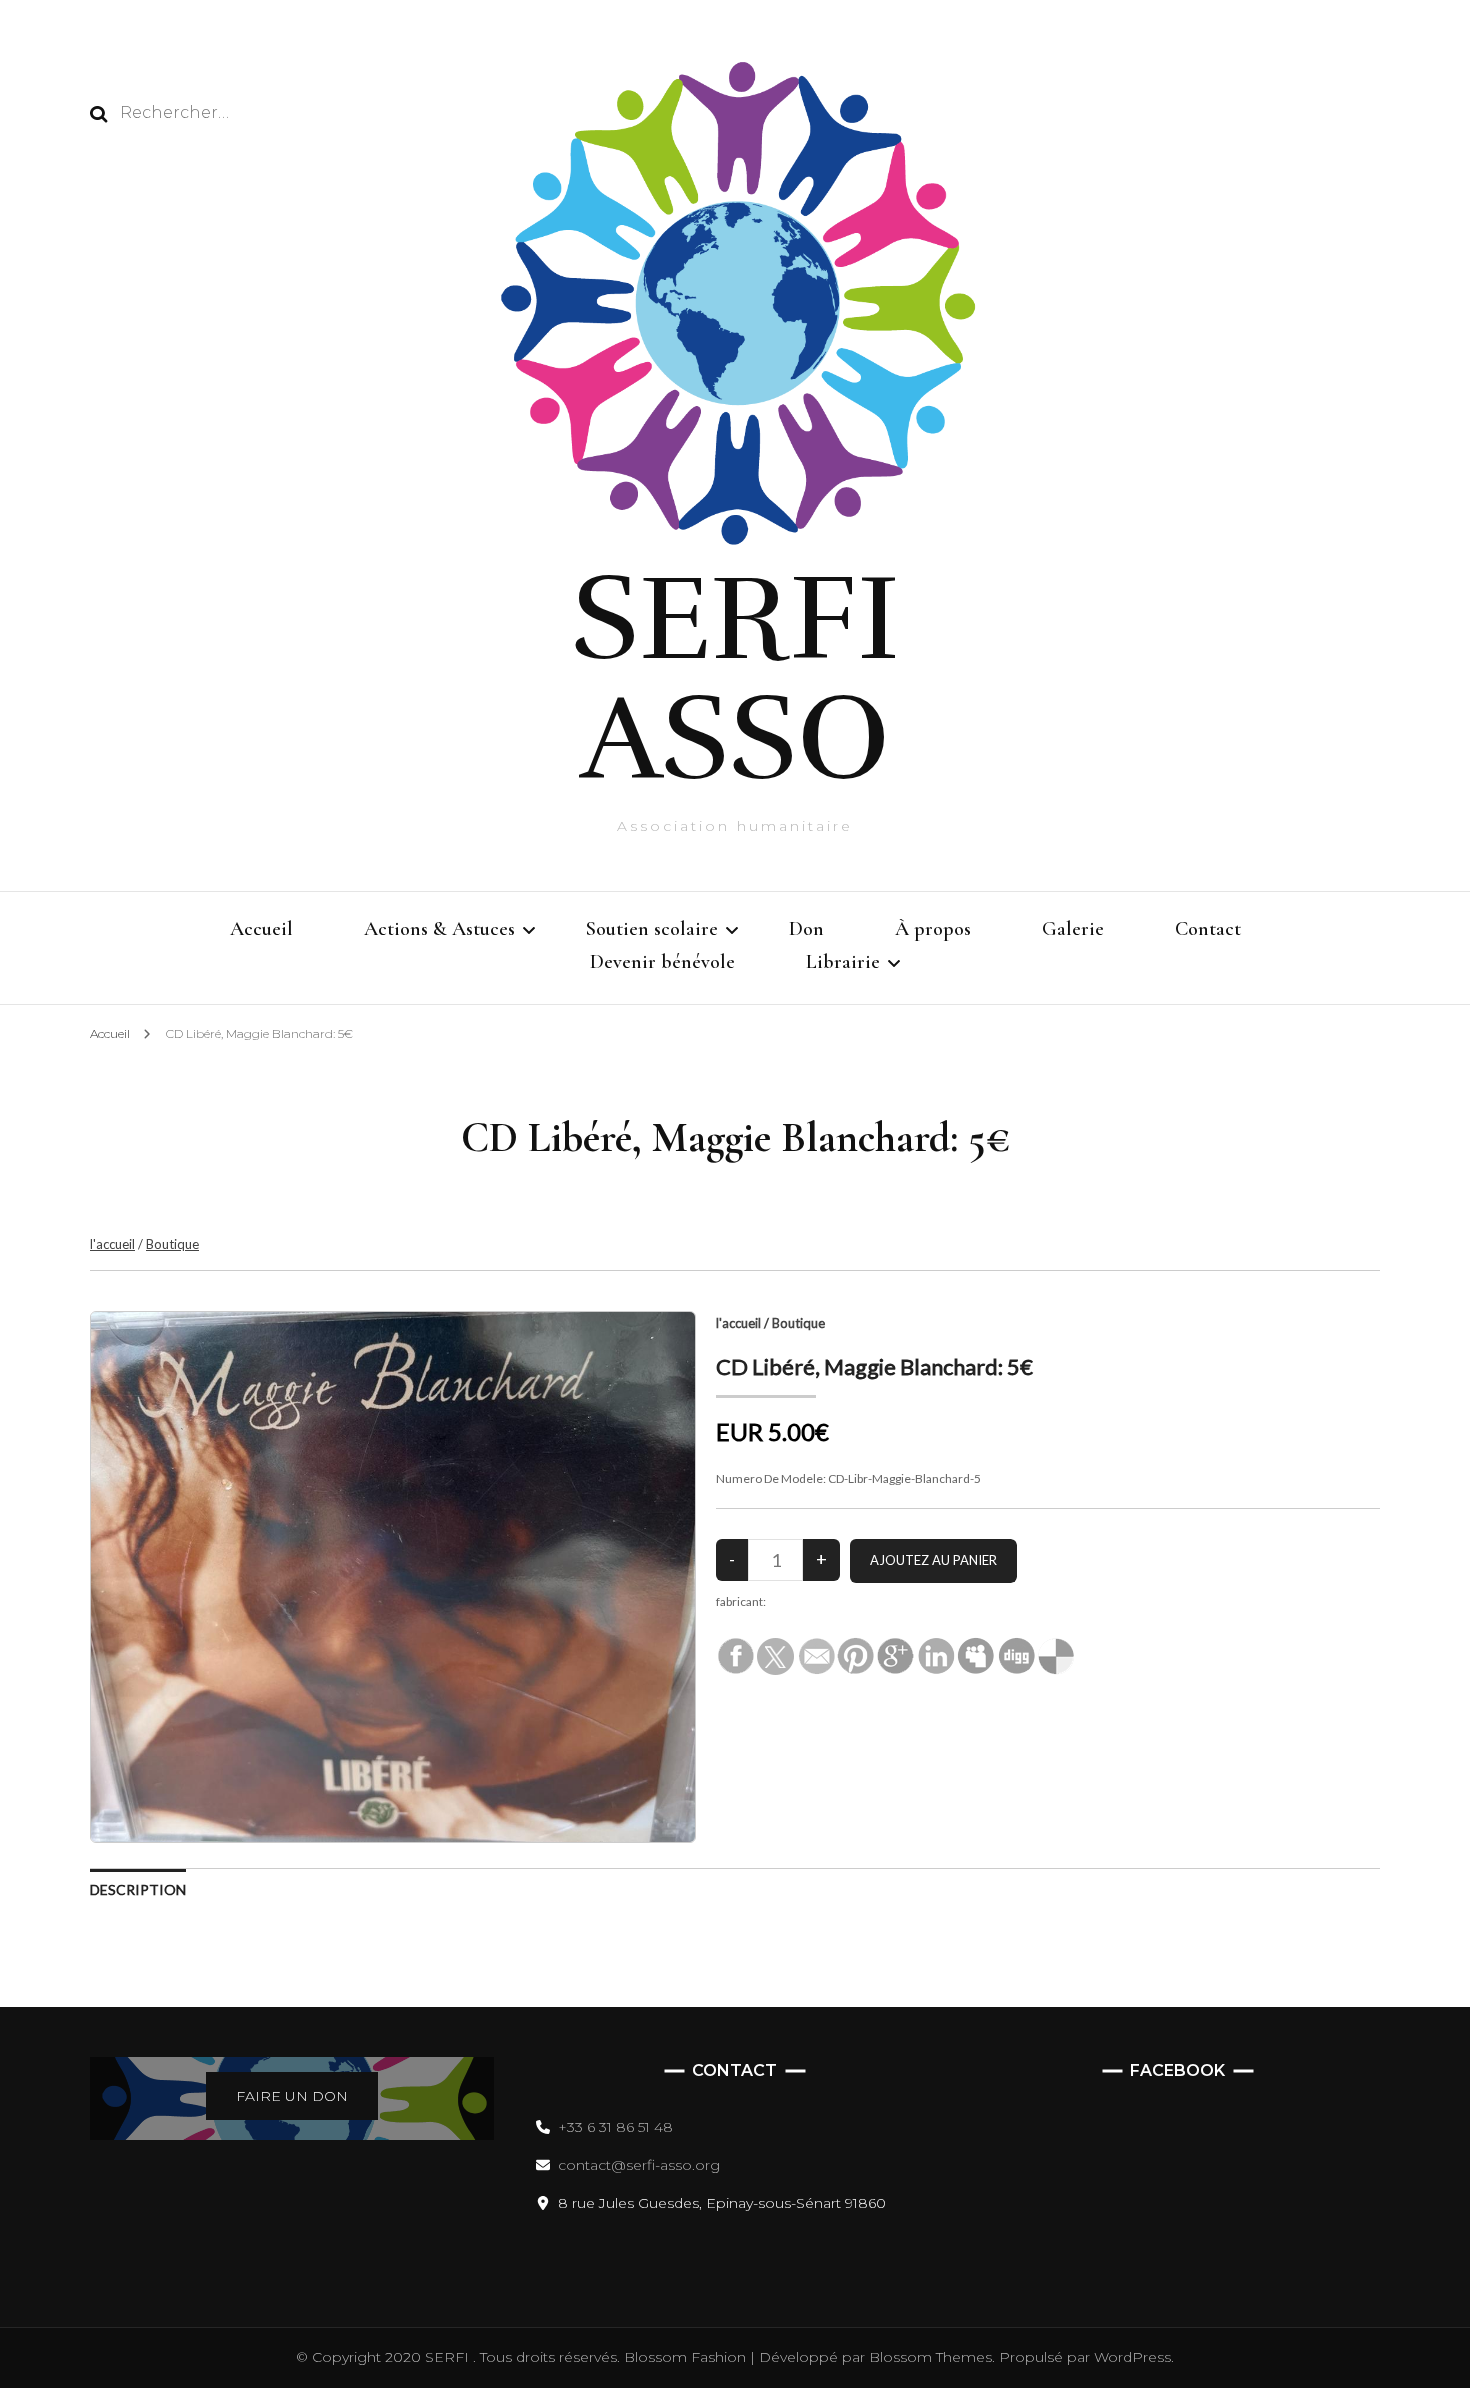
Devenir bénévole (662, 962)
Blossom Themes (928, 2357)
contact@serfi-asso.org (639, 2165)
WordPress (1132, 2357)
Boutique (172, 1244)
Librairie (843, 962)
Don (806, 929)
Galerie (1073, 929)
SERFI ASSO (735, 679)
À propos (933, 929)
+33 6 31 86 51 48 (615, 2127)
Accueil (261, 929)
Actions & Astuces (439, 929)
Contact (1208, 929)
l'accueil (112, 1244)
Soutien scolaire (652, 929)
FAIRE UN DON (292, 2096)
